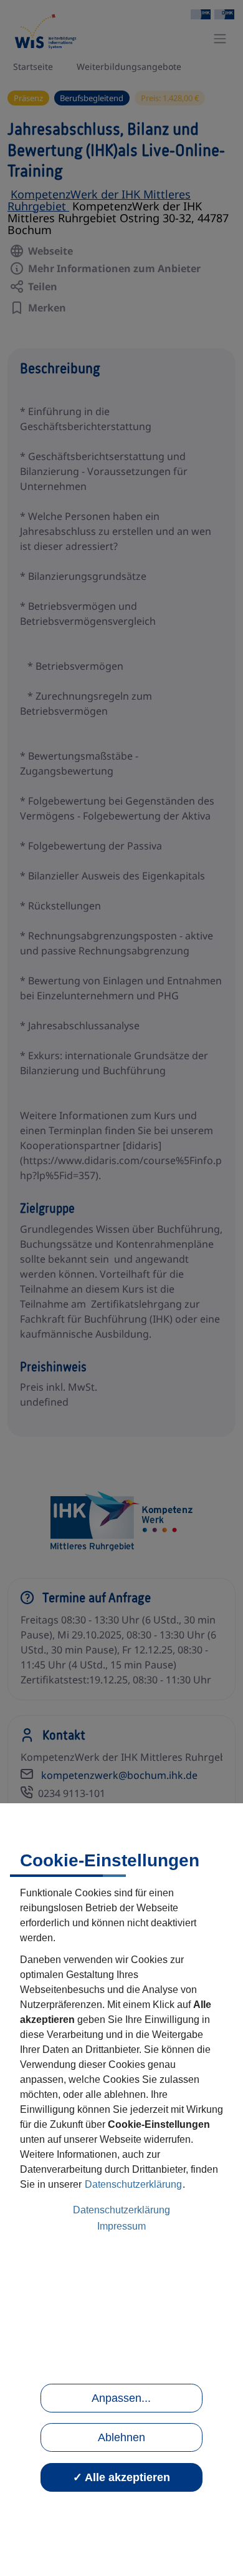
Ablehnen (121, 2437)
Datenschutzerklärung (133, 2184)
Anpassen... (121, 2398)
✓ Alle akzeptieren (121, 2477)
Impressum (121, 2226)
